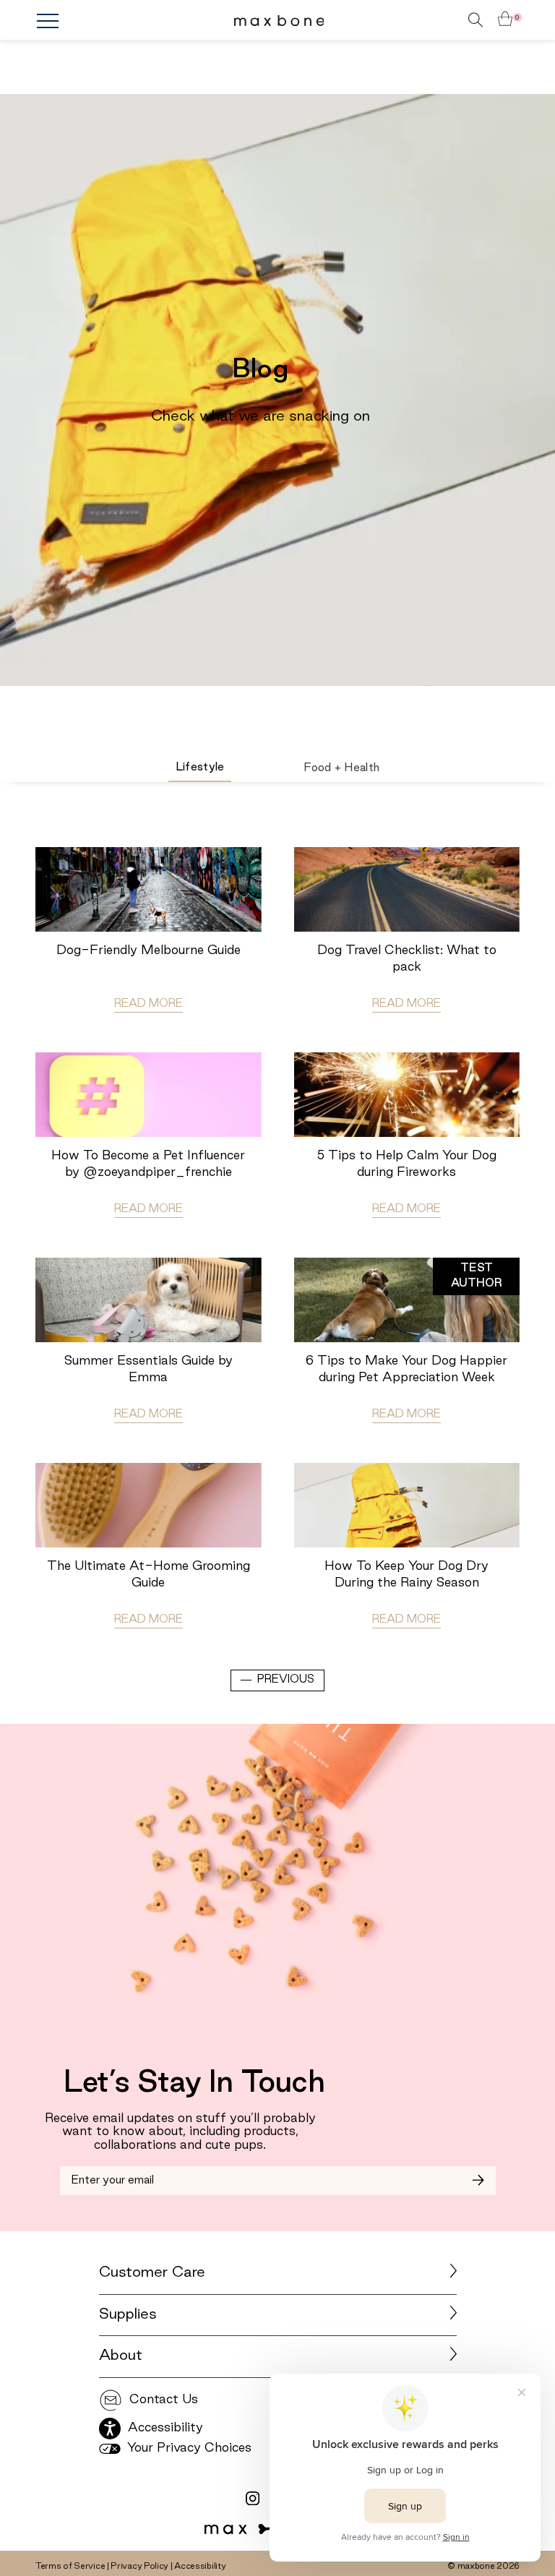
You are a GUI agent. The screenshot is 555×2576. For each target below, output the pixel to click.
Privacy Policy (139, 2566)
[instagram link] (253, 2499)
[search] (455, 20)
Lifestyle (200, 768)
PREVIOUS (286, 1680)
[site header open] (117, 21)
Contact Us (162, 2400)
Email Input (94, 2175)
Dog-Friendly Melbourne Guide (149, 950)
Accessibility (200, 2566)
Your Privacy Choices (188, 2448)
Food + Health (341, 768)
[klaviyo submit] (478, 2181)
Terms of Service (70, 2566)
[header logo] (279, 20)
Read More (149, 1004)
